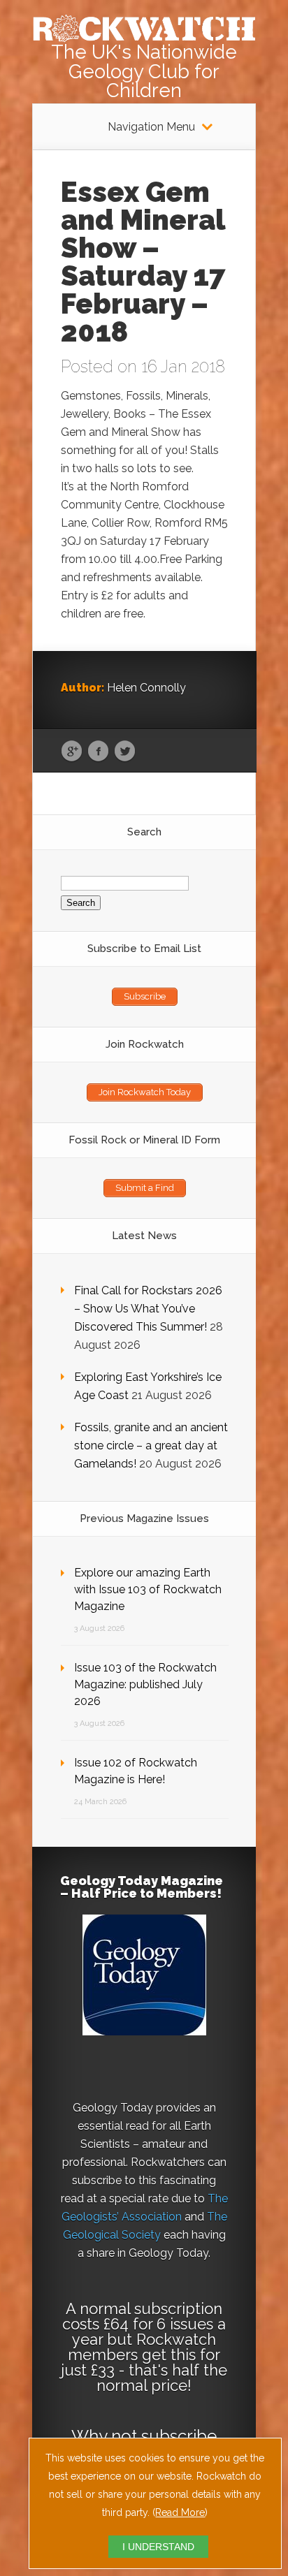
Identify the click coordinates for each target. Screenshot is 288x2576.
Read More (180, 2512)
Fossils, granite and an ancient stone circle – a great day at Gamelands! (151, 1446)
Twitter (125, 752)
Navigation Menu (151, 127)
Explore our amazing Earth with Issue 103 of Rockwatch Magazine (148, 1589)
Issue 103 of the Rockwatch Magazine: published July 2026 (145, 1684)
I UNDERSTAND (158, 2547)
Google (72, 752)
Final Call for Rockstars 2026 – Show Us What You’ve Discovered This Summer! (148, 1309)
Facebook (98, 752)
